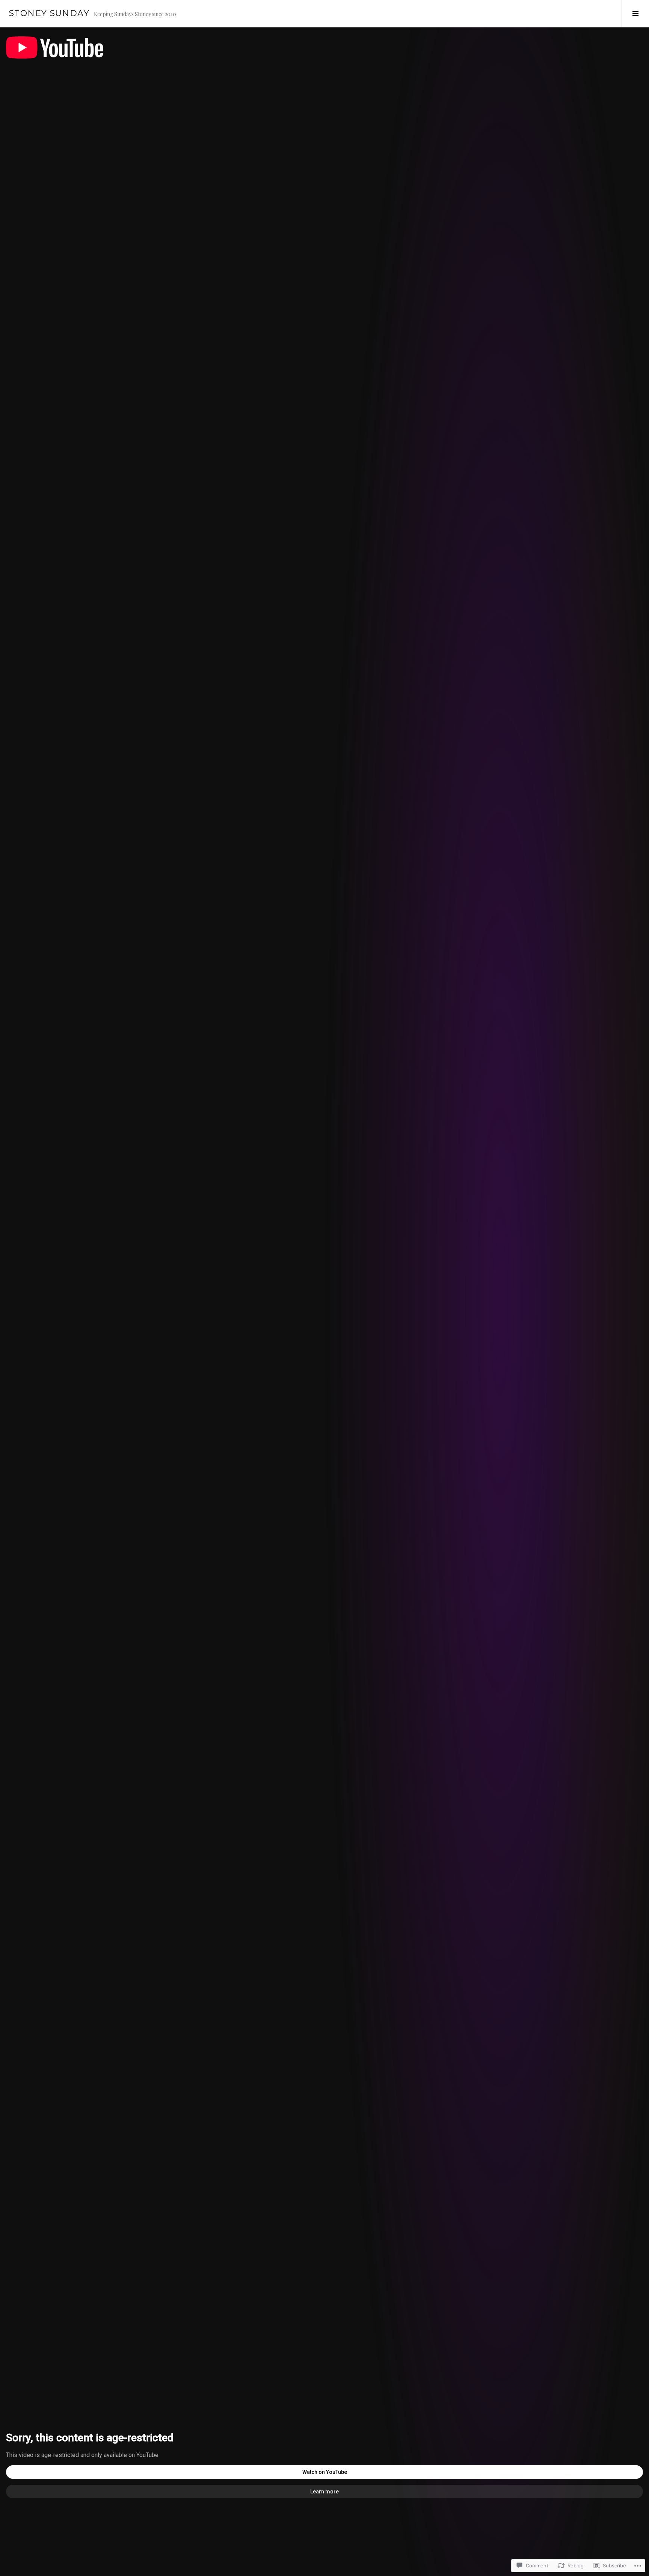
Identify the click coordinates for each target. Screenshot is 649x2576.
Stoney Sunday (49, 13)
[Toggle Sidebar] (635, 14)
